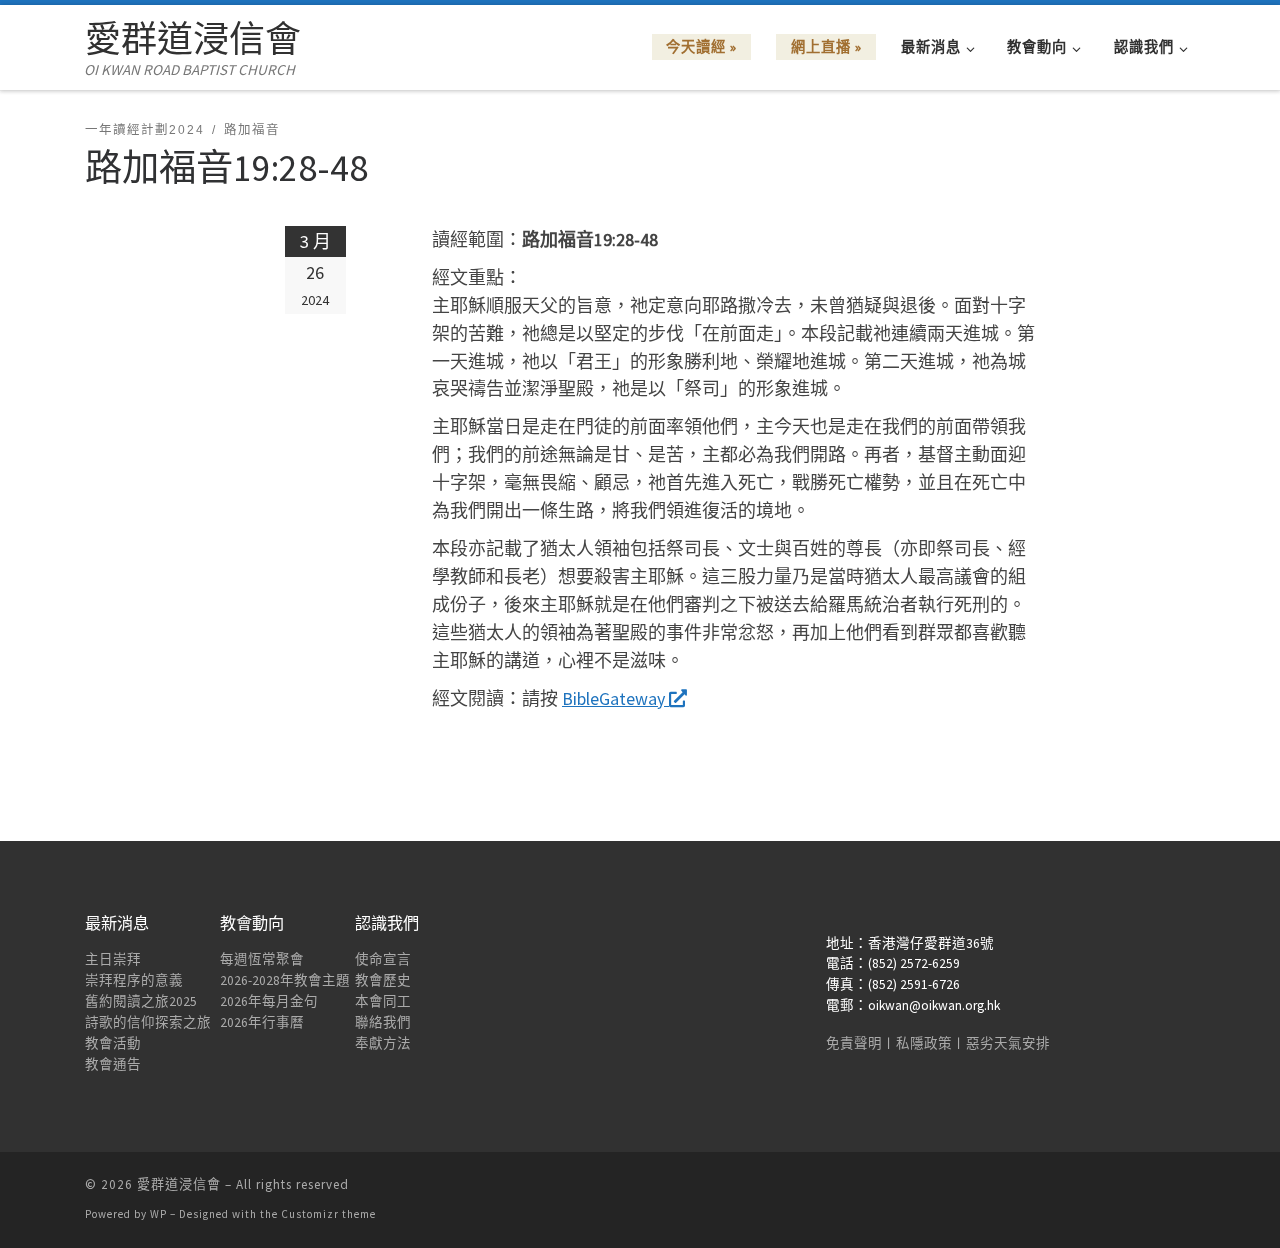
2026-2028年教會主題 (285, 980)
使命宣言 (383, 959)
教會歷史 (383, 980)
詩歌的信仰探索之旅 (148, 1022)
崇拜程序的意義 (134, 980)
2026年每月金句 (269, 1001)
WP (158, 1214)
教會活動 (113, 1043)
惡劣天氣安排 (1008, 1043)
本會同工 (383, 1001)
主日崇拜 (113, 959)
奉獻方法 (383, 1043)
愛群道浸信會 (179, 1184)
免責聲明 (854, 1043)
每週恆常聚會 (262, 959)
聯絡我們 (383, 1022)
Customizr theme (328, 1214)
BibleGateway (615, 698)
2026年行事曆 (262, 1022)
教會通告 (113, 1064)
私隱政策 (924, 1043)
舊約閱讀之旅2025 (141, 1001)
